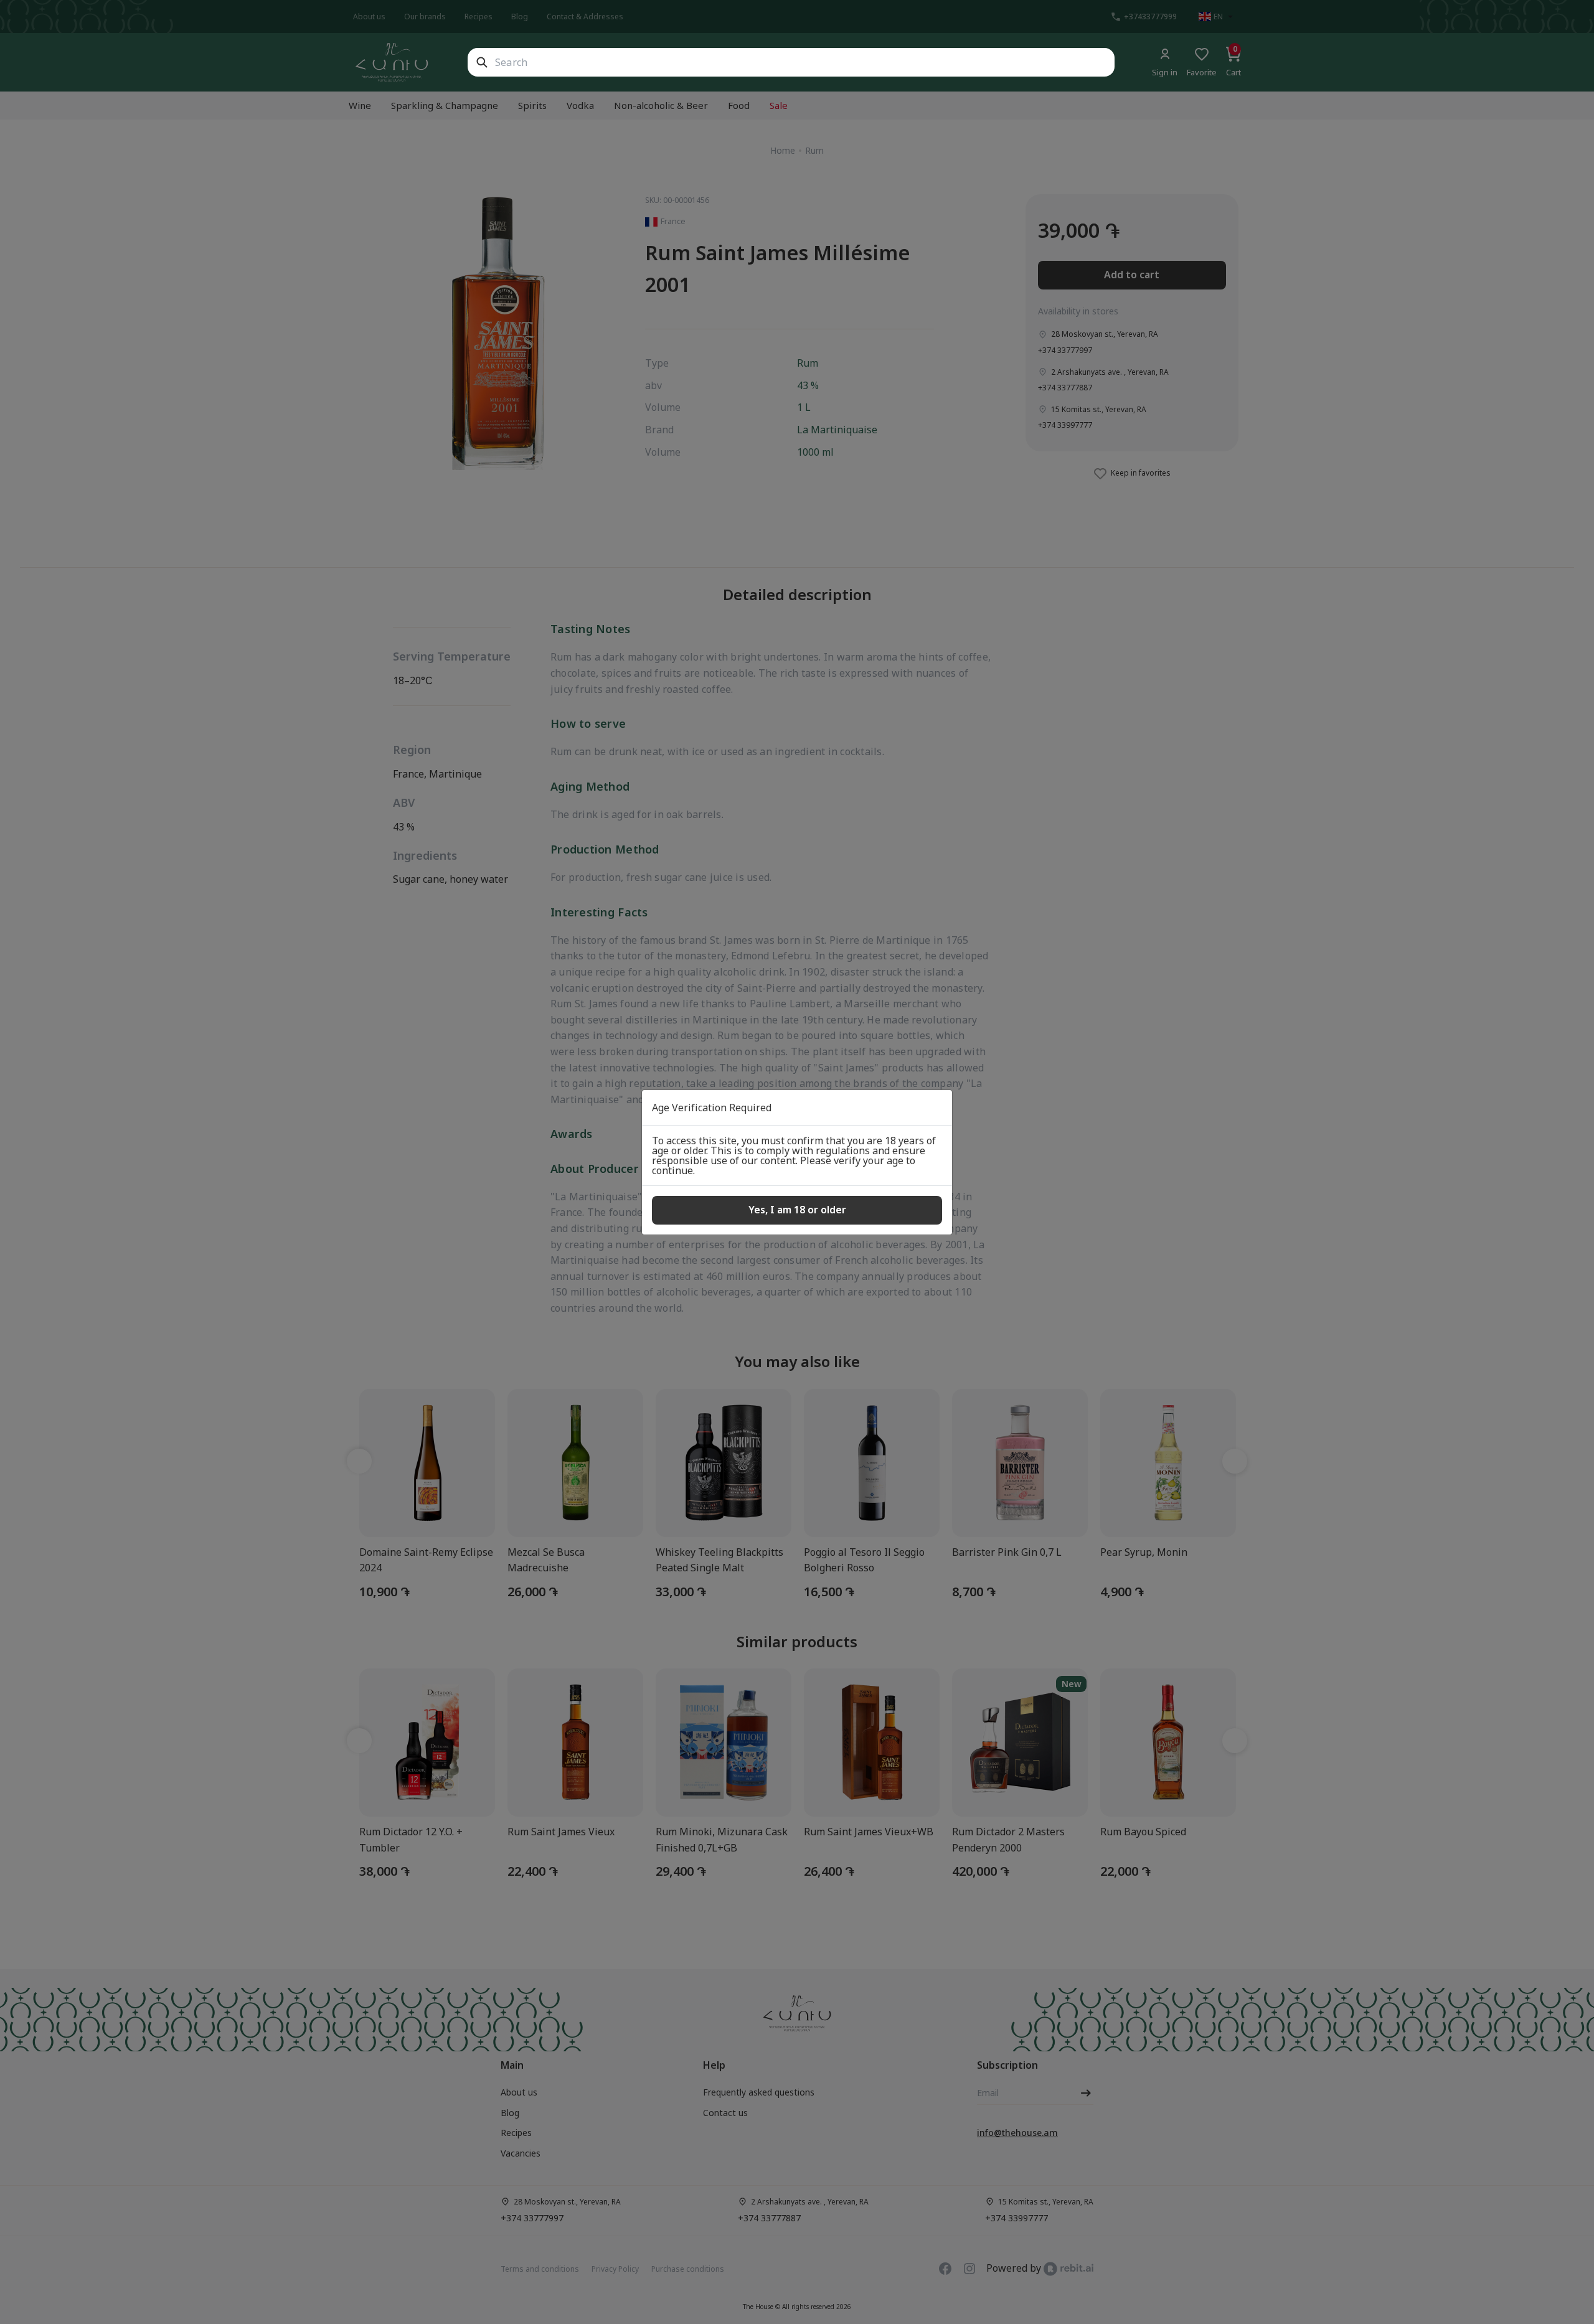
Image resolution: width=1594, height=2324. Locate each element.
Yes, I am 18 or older (797, 1210)
